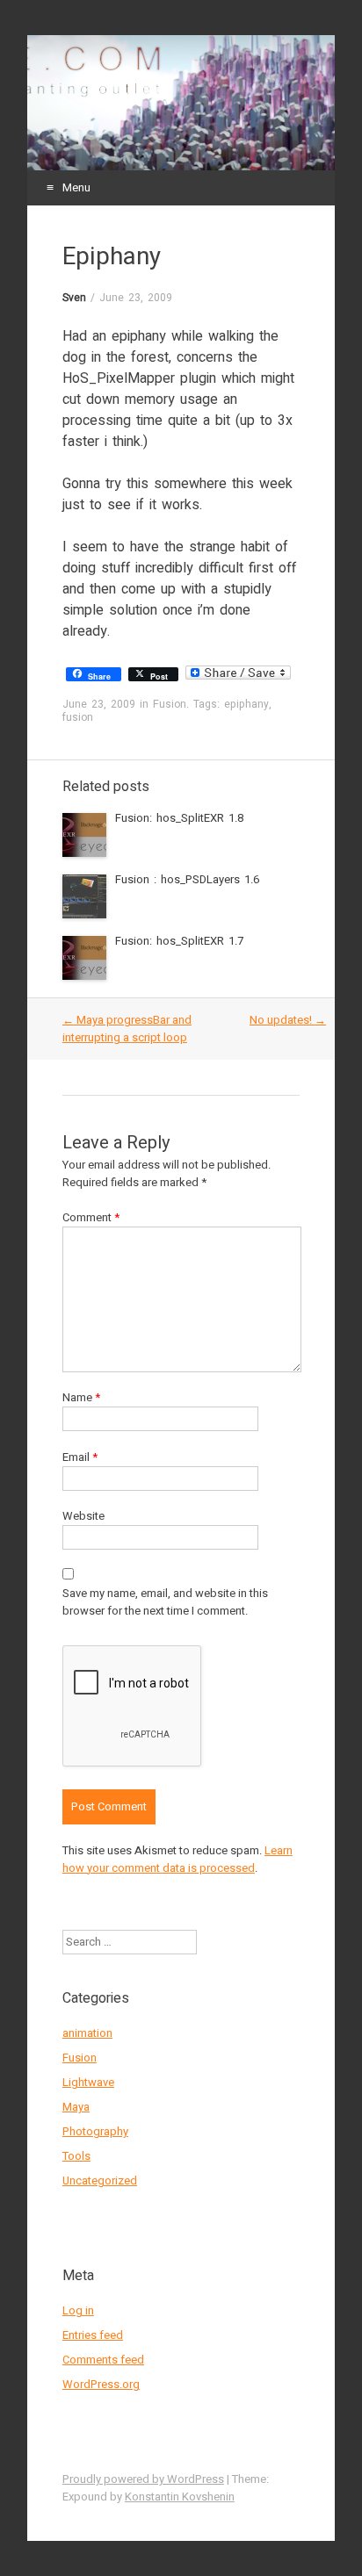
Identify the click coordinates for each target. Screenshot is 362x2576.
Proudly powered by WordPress (143, 2479)
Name (81, 1397)
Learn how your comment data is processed (177, 1859)
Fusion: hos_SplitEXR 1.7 (179, 941)
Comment (91, 1217)
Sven (74, 298)
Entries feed (93, 2335)
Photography (95, 2131)
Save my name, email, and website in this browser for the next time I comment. (165, 1602)
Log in (78, 2310)
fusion (78, 717)
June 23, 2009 (136, 298)
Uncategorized (100, 2180)
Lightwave (88, 2082)
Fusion (170, 704)
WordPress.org (101, 2384)
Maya (76, 2107)
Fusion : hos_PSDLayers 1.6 (187, 879)
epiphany (246, 704)
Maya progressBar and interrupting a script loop (127, 1029)
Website (83, 1516)
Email (80, 1457)
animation (87, 2033)
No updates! (288, 1020)
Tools (76, 2156)
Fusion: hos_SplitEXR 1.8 (179, 818)
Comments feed (103, 2360)
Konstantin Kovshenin (180, 2497)
